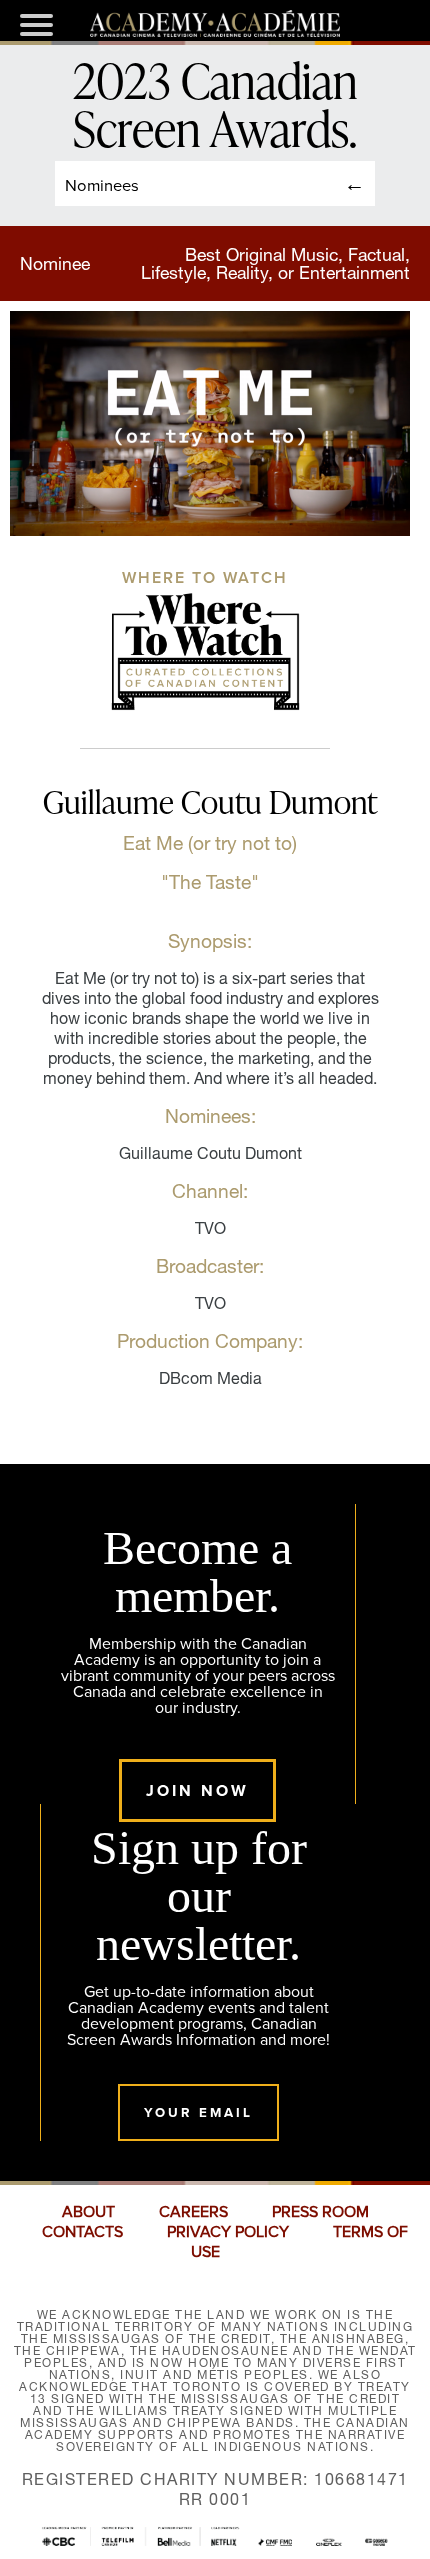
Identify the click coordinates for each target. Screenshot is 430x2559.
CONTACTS (82, 2232)
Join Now (197, 1790)
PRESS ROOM (320, 2212)
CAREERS (193, 2212)
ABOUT (88, 2212)
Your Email (198, 2112)
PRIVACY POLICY (228, 2232)
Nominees (102, 184)
